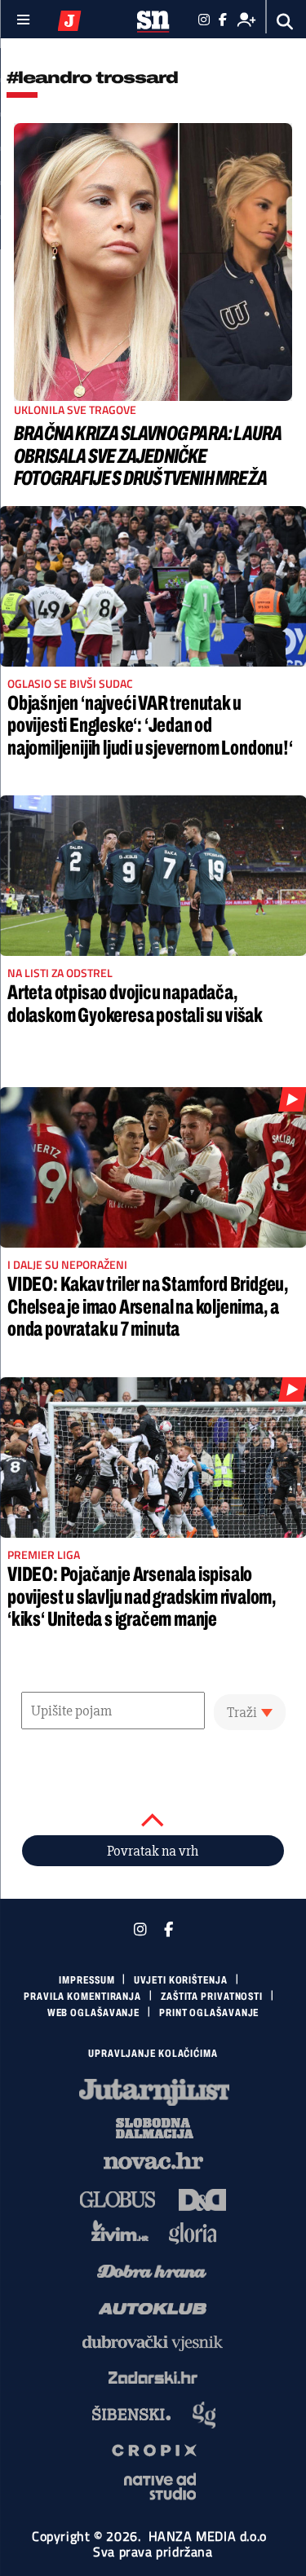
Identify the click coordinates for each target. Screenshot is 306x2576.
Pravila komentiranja (82, 1997)
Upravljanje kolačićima (153, 2054)
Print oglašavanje (209, 2013)
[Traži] (285, 22)
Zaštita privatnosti (212, 1997)
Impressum (86, 1980)
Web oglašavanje (94, 2013)
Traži (242, 1712)
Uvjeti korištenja (180, 1980)
